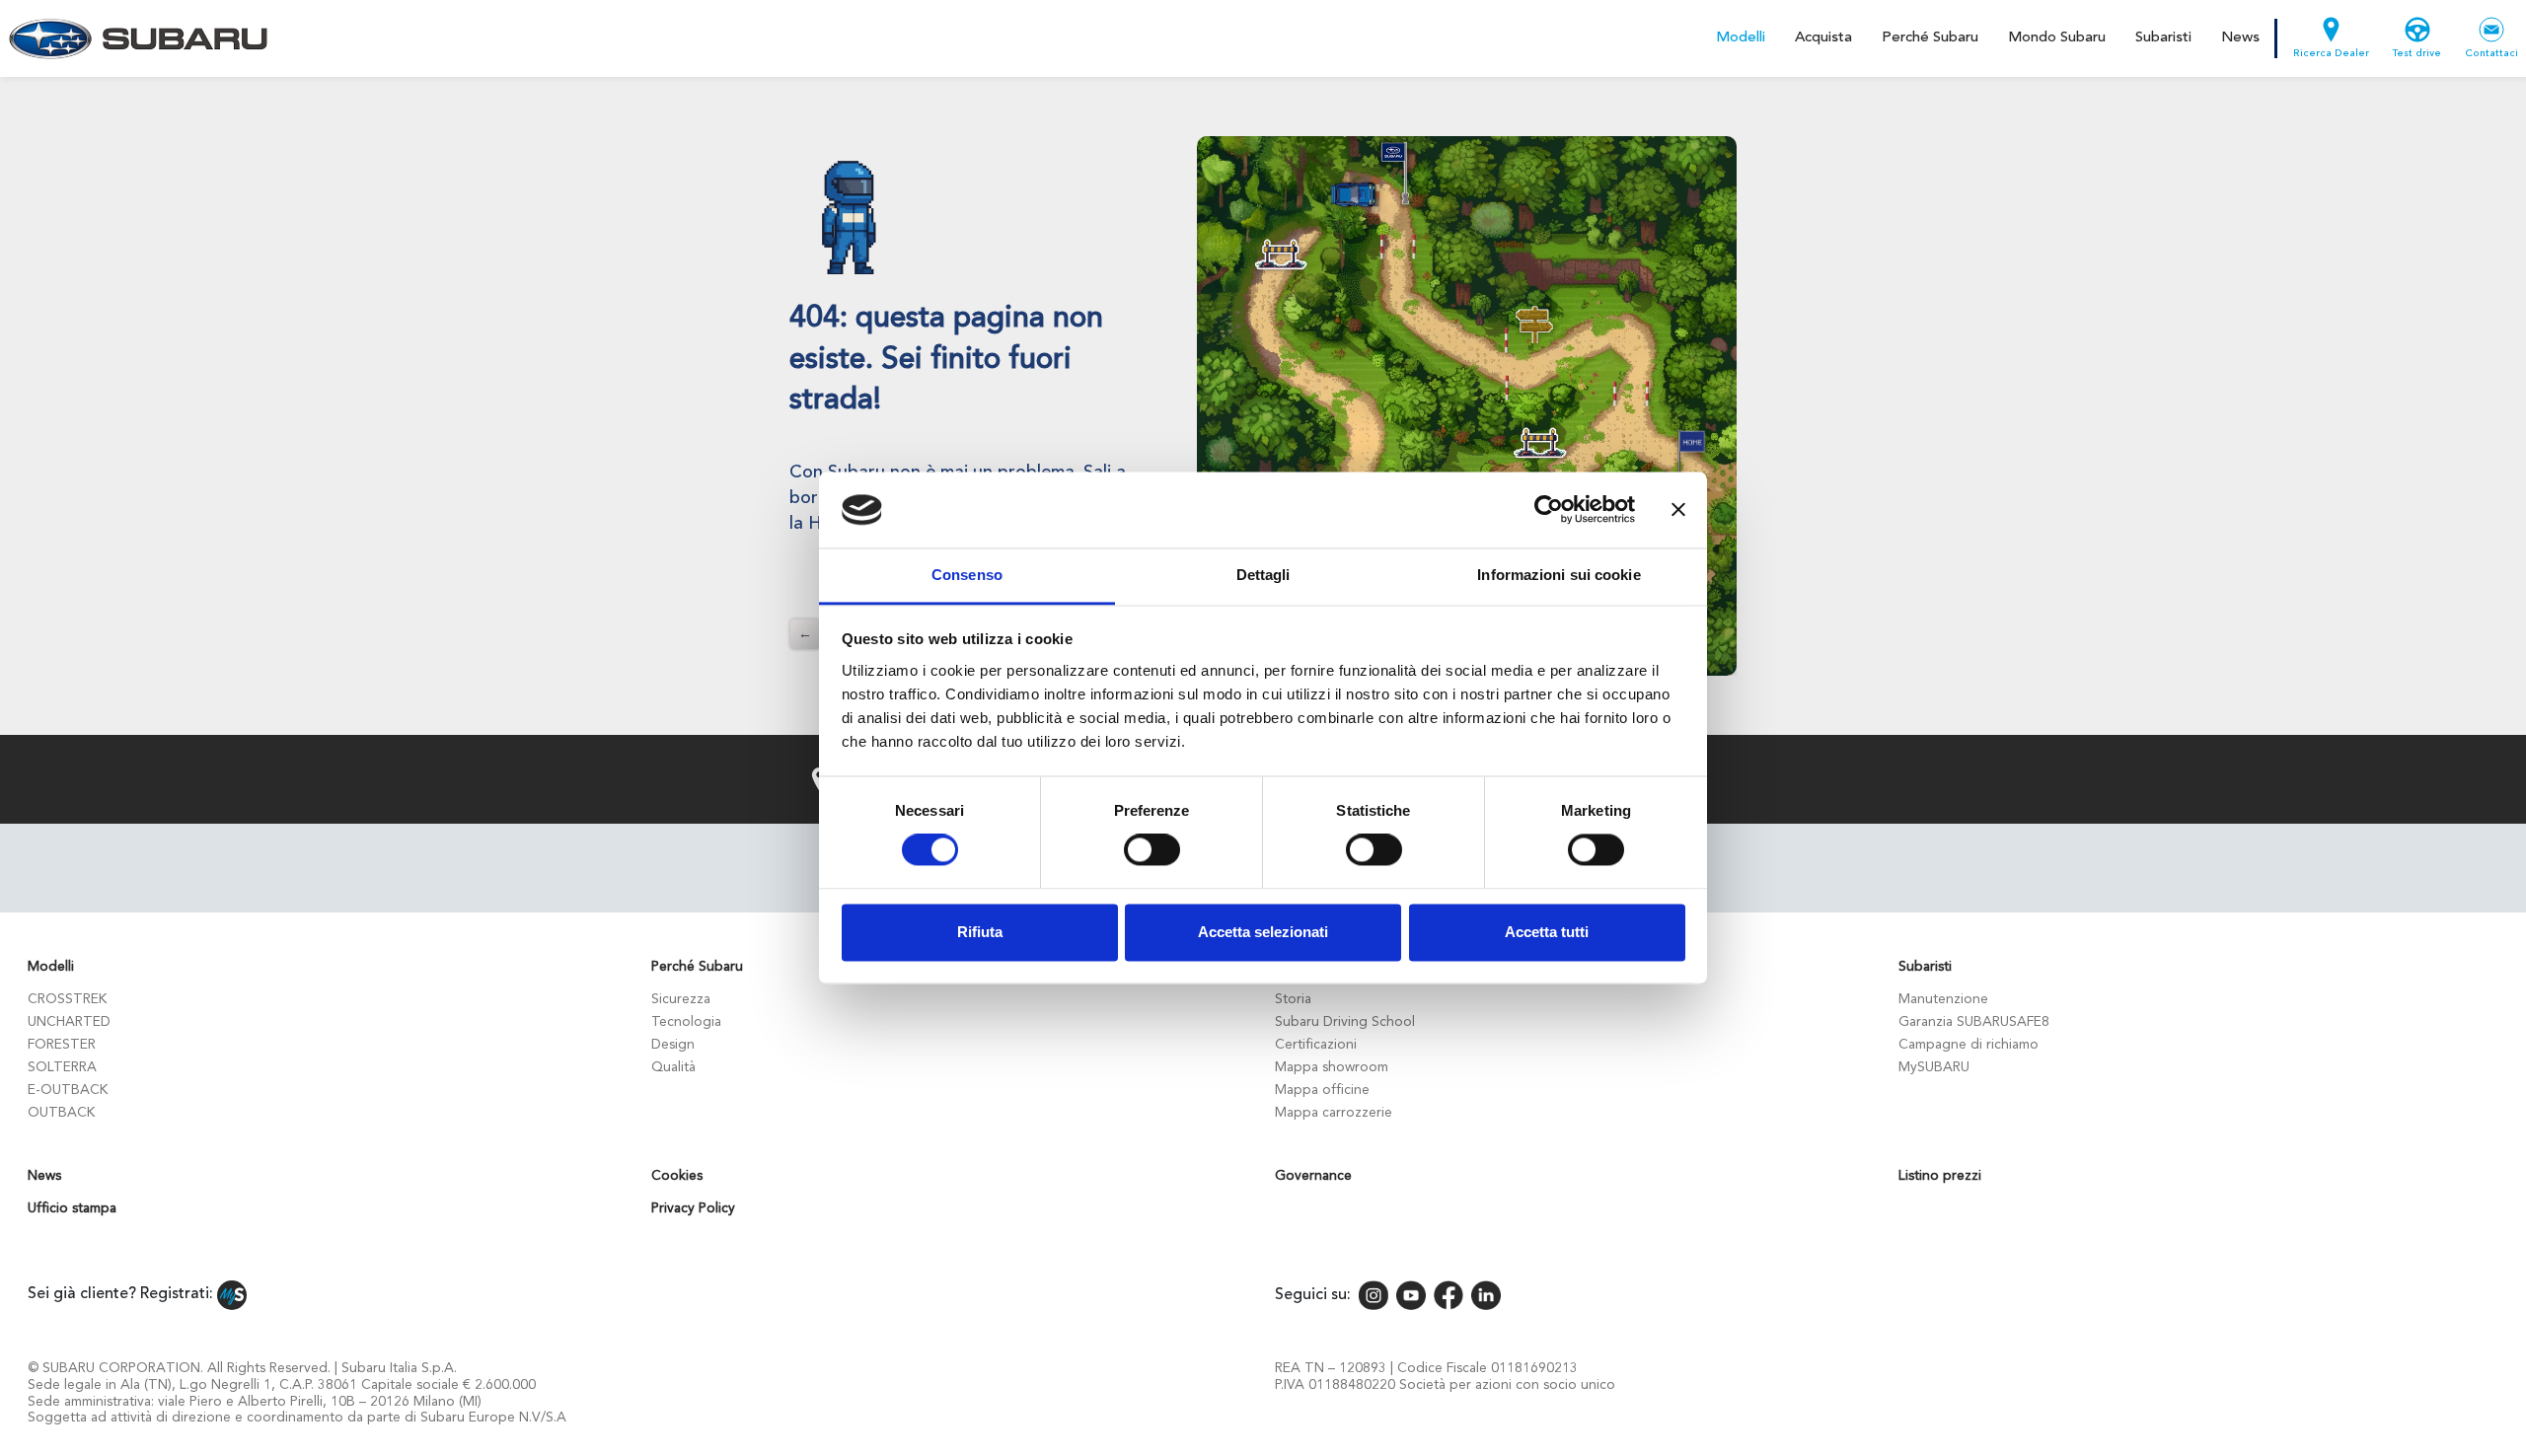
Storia (1293, 999)
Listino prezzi (1940, 1176)
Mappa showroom (1332, 1067)
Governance (1313, 1176)
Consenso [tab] (967, 575)
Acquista (1823, 38)
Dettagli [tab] (1263, 575)
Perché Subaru (1930, 38)
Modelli (1741, 38)
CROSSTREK (67, 999)
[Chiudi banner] (1678, 510)
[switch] (1152, 850)
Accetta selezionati (1263, 932)
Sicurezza (681, 999)
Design (673, 1045)
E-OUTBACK (68, 1090)
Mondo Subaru (2057, 38)
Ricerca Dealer (2331, 54)
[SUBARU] (135, 38)
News (2240, 38)
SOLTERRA (62, 1067)
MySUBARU (1934, 1067)
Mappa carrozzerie (1334, 1113)
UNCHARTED (69, 1022)
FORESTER (62, 1045)
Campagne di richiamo (1969, 1045)
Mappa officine (1322, 1090)
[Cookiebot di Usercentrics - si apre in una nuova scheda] (1549, 510)
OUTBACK (61, 1113)
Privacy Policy (693, 1208)
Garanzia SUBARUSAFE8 (1974, 1022)
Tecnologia (686, 1022)
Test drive (2417, 54)
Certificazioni (1316, 1045)
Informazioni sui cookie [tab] (1559, 575)
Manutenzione (1943, 999)
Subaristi (2163, 38)
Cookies (677, 1176)
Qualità (673, 1067)
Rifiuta (980, 932)
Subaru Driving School (1345, 1022)
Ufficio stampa (72, 1208)
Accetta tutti (1547, 932)
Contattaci (2491, 54)
